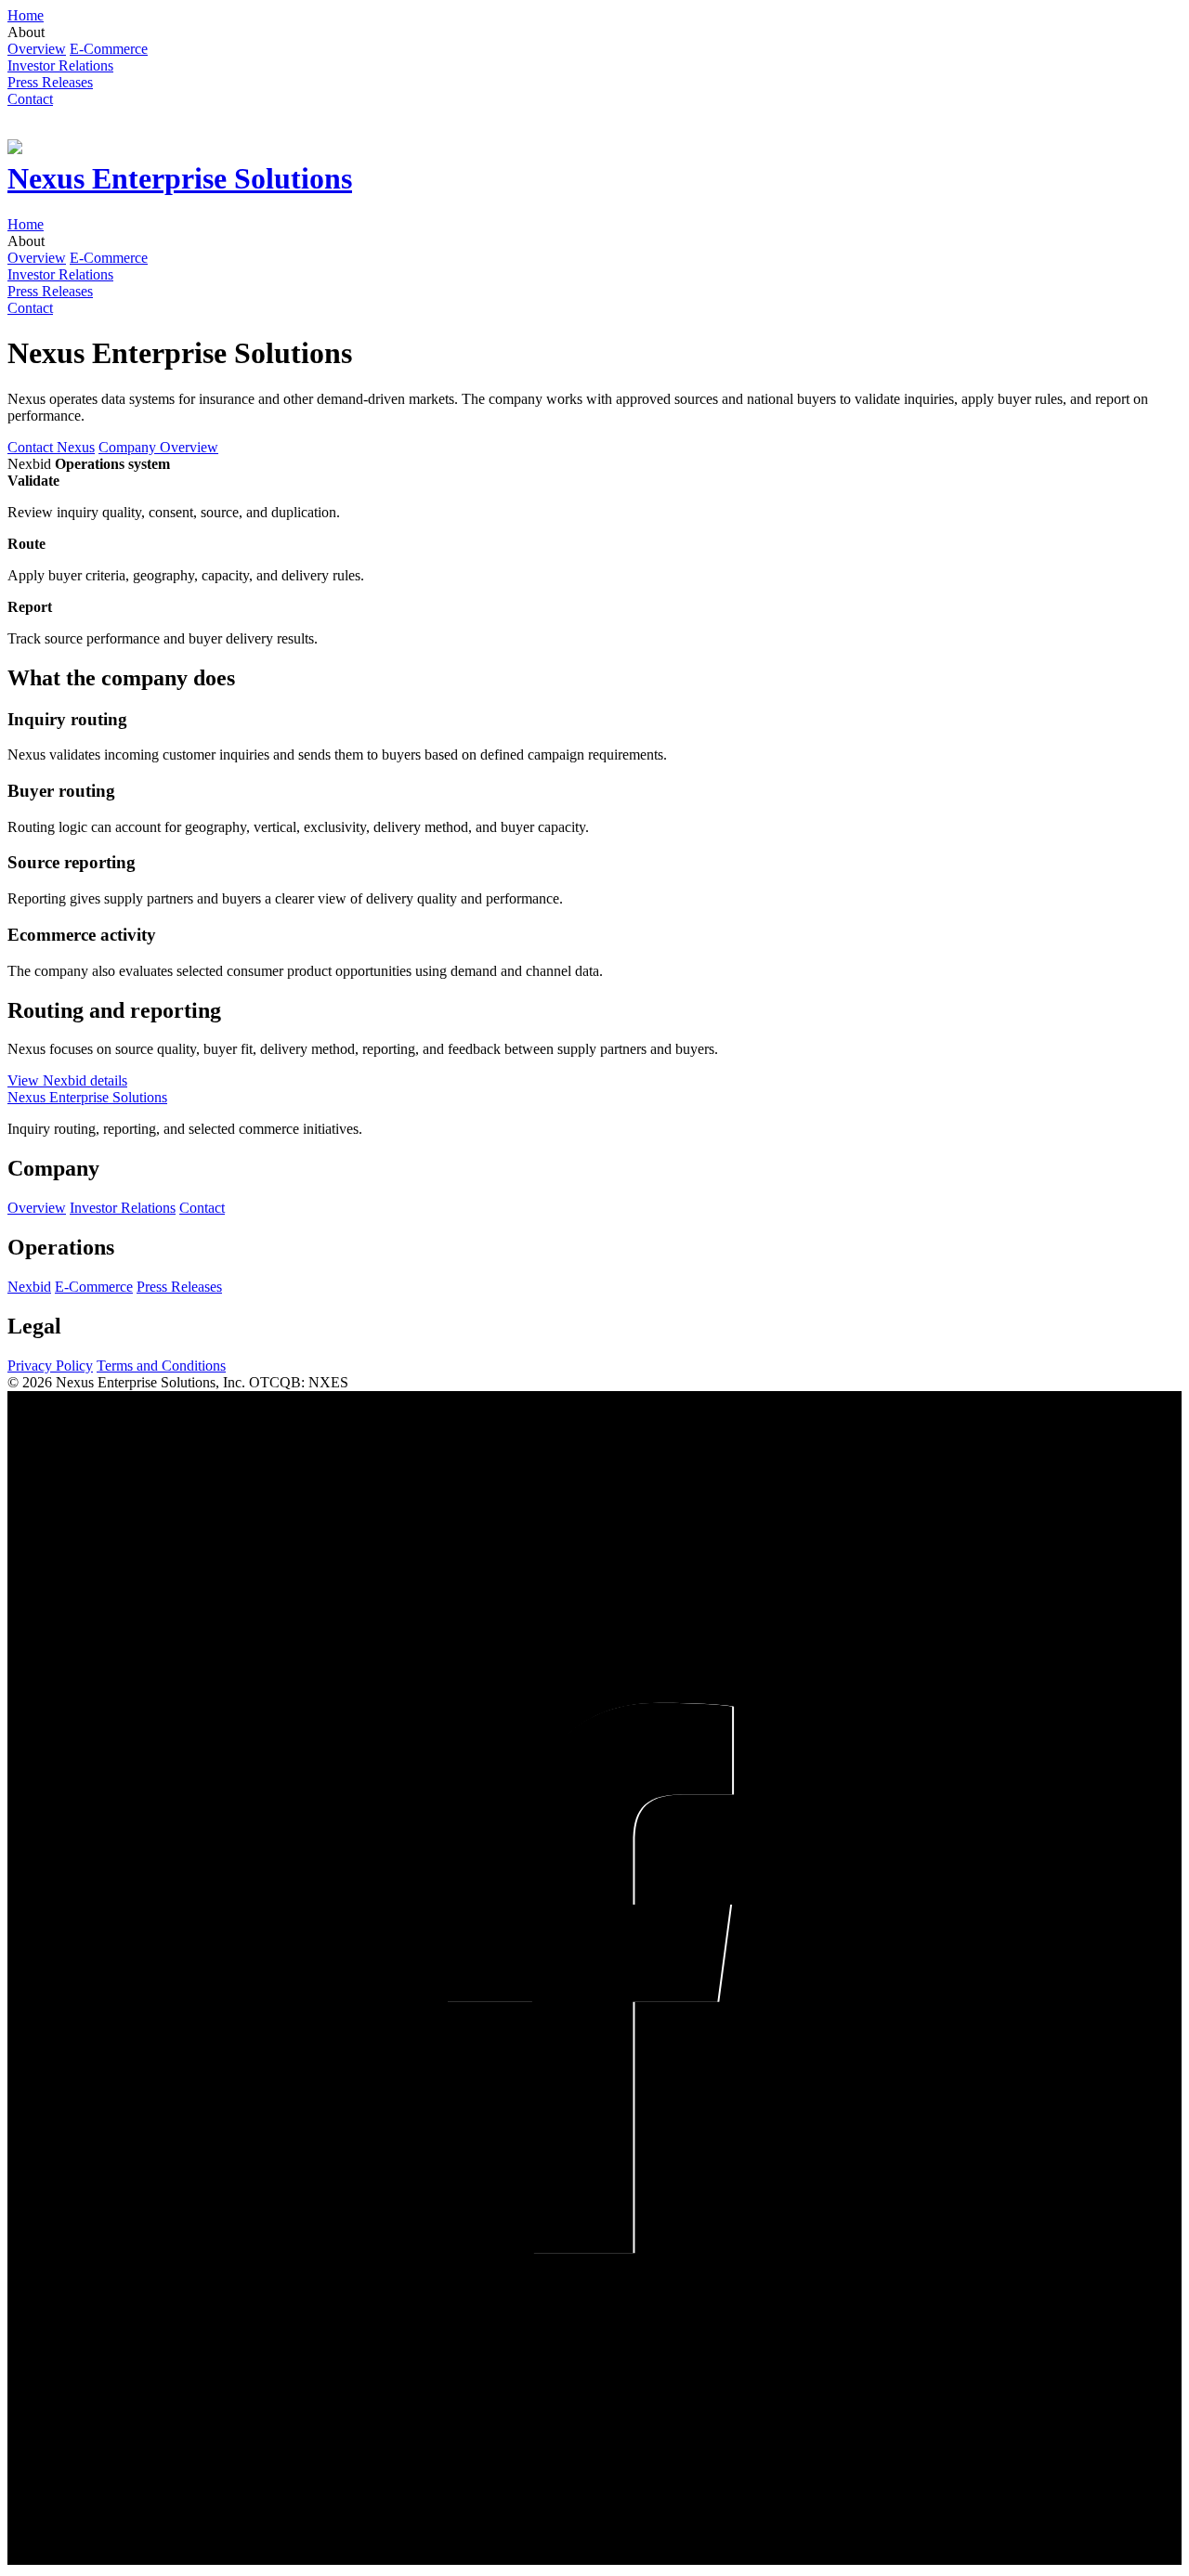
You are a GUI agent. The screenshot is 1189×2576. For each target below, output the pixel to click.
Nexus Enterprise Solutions (87, 1097)
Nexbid (29, 1287)
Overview (37, 1208)
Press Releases (179, 1287)
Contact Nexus (51, 447)
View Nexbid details (67, 1080)
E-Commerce (94, 1287)
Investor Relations (123, 1208)
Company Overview (158, 447)
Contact (202, 1208)
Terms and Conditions (161, 1366)
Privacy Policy (50, 1366)
